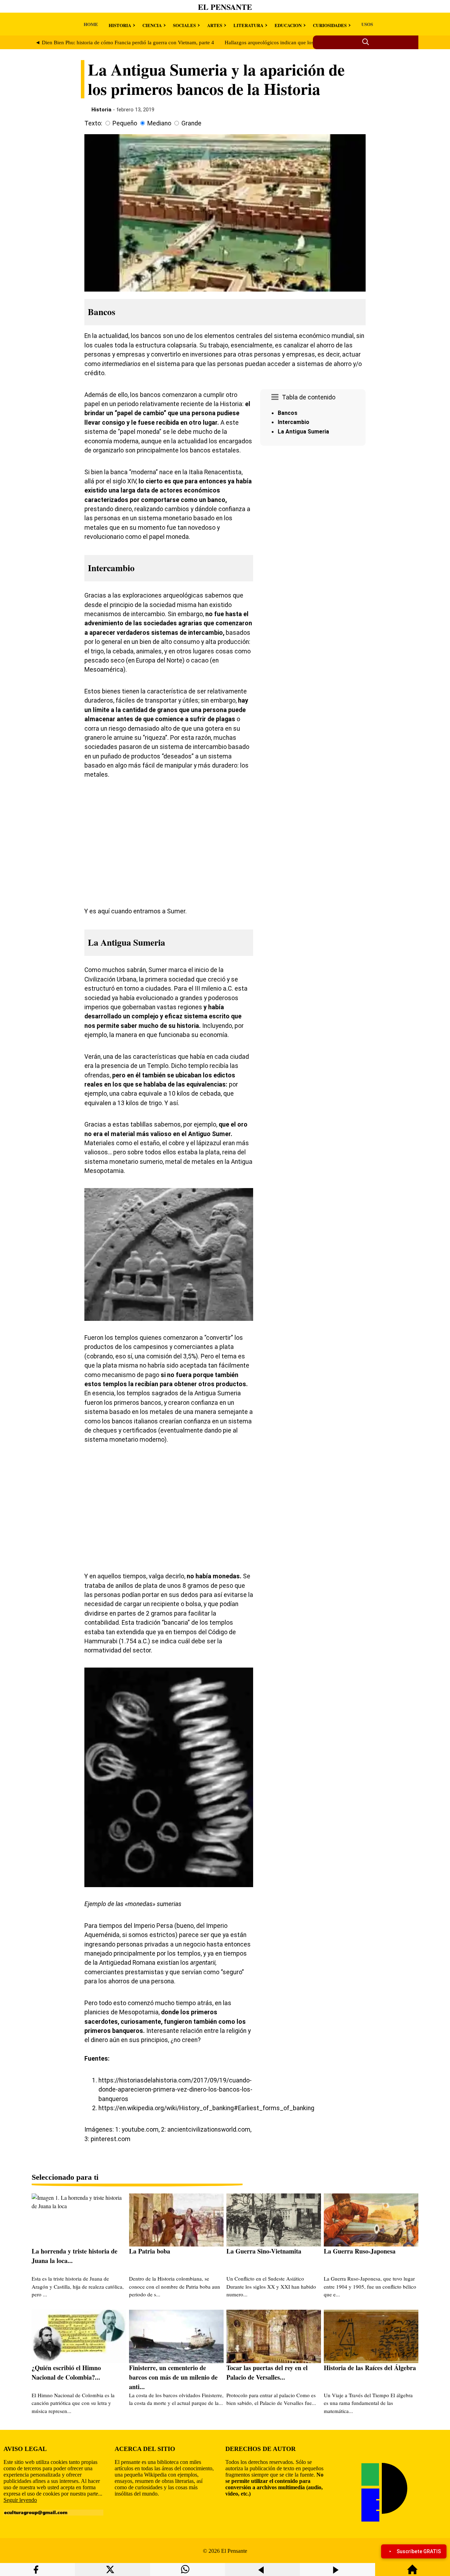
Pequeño (125, 123)
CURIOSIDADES (330, 25)
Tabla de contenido (309, 397)
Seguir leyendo (20, 2500)
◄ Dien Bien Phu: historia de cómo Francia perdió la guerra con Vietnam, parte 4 (125, 43)
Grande (191, 123)
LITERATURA (248, 25)
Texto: (93, 123)
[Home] (412, 2573)
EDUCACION (288, 25)
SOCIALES (184, 25)
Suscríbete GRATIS (419, 2551)
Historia (101, 110)
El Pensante (225, 7)
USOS (367, 24)
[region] (313, 508)
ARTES (215, 25)
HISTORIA (120, 25)
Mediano (159, 123)
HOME (91, 24)
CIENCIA (152, 25)
